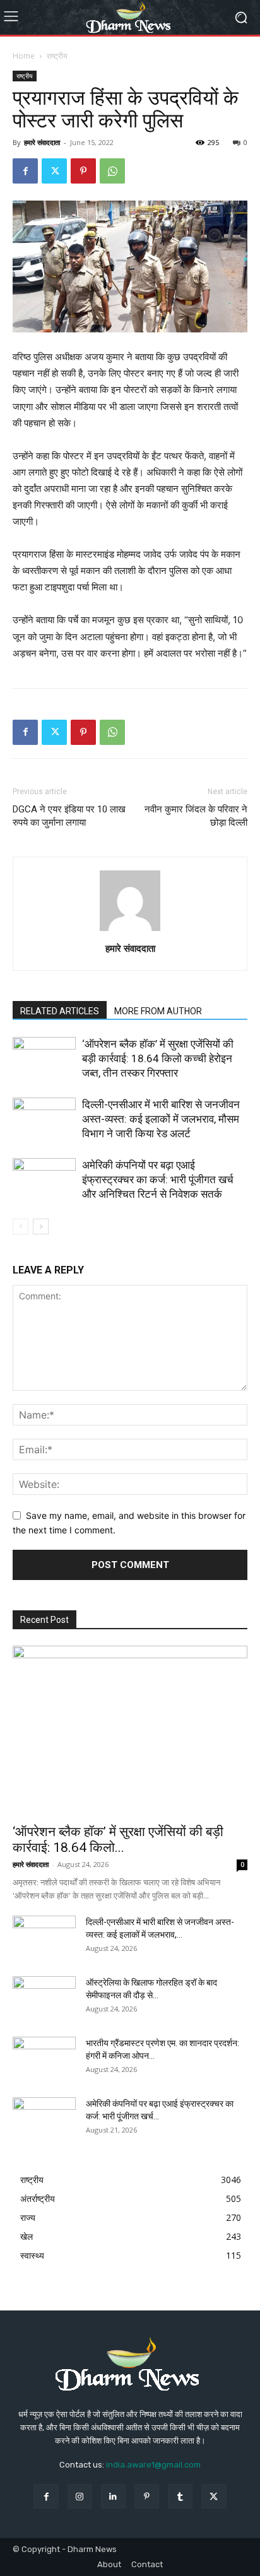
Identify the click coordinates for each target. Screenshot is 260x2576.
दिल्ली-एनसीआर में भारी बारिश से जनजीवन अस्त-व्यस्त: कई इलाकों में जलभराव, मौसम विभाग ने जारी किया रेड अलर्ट (161, 1119)
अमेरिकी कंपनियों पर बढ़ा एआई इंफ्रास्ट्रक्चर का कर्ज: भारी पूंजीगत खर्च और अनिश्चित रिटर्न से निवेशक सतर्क (158, 1180)
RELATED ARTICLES (60, 1011)
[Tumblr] (180, 2496)
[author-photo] (130, 931)
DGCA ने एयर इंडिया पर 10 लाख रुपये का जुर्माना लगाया (69, 816)
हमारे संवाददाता (42, 142)
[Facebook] (25, 171)
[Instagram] (80, 2496)
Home (24, 56)
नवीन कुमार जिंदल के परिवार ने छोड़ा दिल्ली (196, 816)
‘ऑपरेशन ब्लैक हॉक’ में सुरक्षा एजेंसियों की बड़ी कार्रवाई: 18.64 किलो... (118, 1840)
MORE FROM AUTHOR (158, 1011)
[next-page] (41, 1227)
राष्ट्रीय (57, 56)
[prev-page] (21, 1227)
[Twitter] (54, 171)
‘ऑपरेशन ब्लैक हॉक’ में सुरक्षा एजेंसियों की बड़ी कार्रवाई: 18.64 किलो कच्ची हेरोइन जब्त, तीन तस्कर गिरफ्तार (158, 1058)
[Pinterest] (83, 171)
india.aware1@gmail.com (153, 2465)
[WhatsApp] (112, 171)
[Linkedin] (113, 2496)
